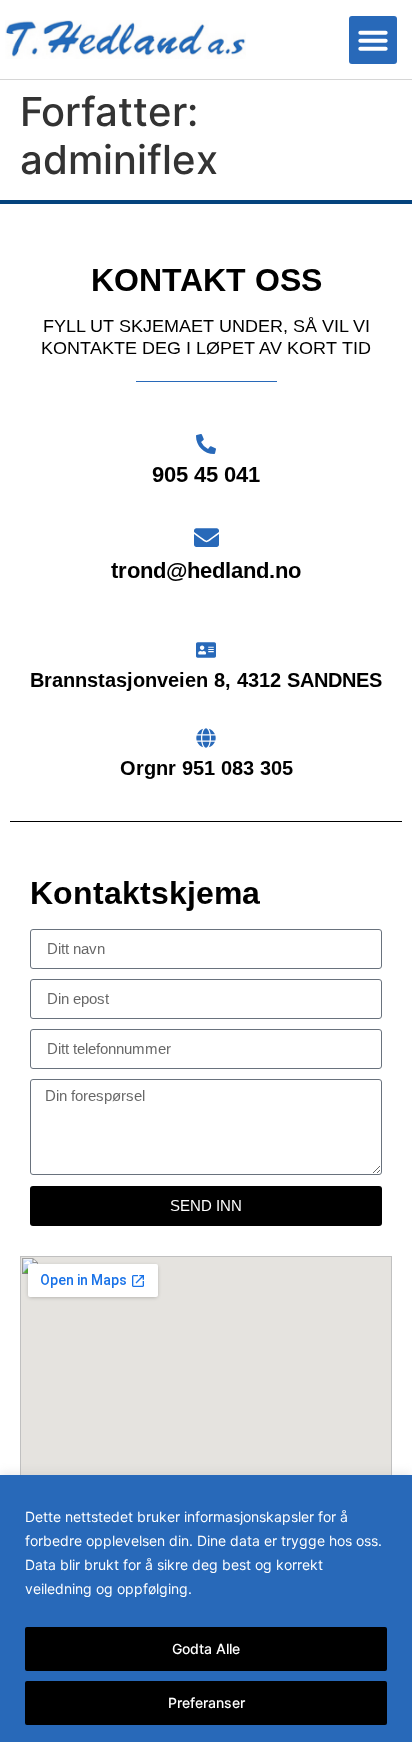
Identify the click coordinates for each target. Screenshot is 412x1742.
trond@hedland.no (206, 570)
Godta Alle (206, 1648)
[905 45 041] (206, 444)
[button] (373, 40)
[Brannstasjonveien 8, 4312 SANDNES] (206, 650)
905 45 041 (206, 474)
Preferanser (206, 1702)
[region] (206, 1608)
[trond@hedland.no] (206, 537)
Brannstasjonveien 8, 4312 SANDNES (206, 680)
